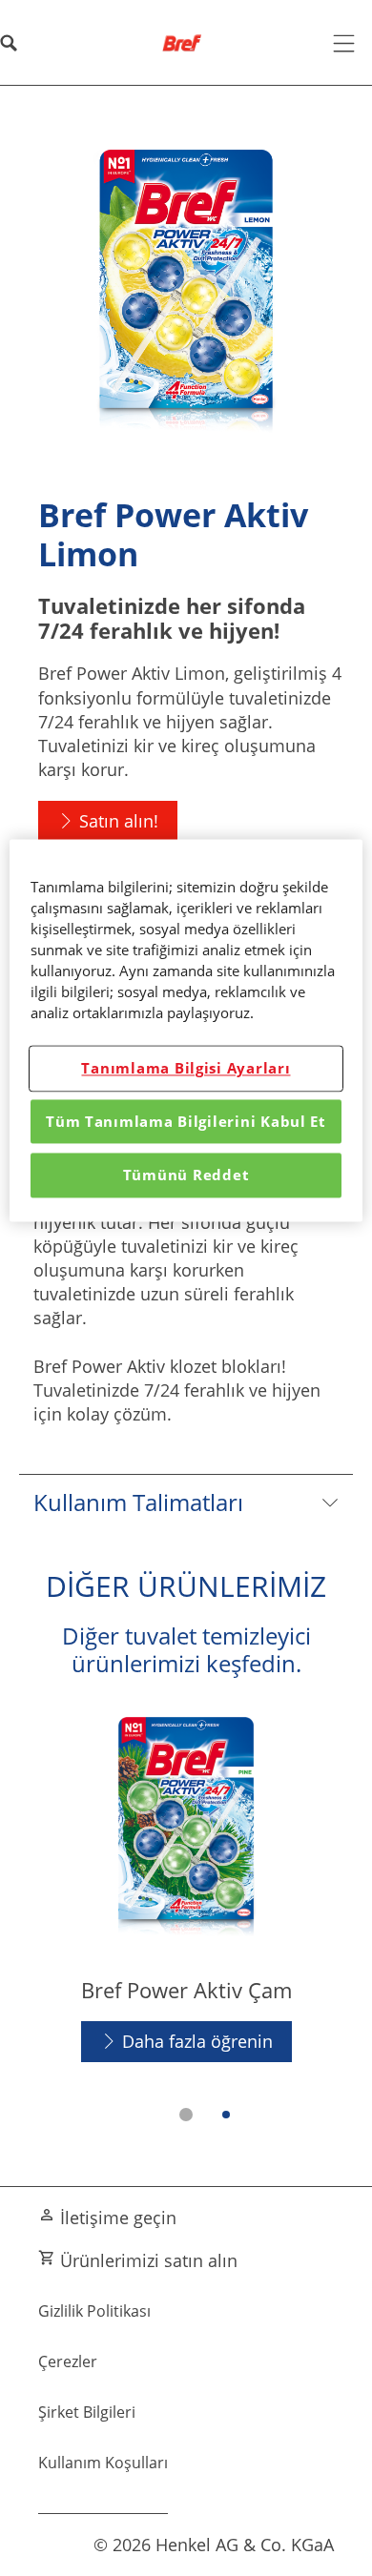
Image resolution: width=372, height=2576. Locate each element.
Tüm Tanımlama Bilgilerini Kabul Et (186, 1121)
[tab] (186, 2115)
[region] (186, 1030)
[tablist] (186, 2115)
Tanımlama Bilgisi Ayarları (186, 1069)
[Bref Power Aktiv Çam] (186, 1889)
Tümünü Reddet (186, 1176)
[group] (186, 1922)
